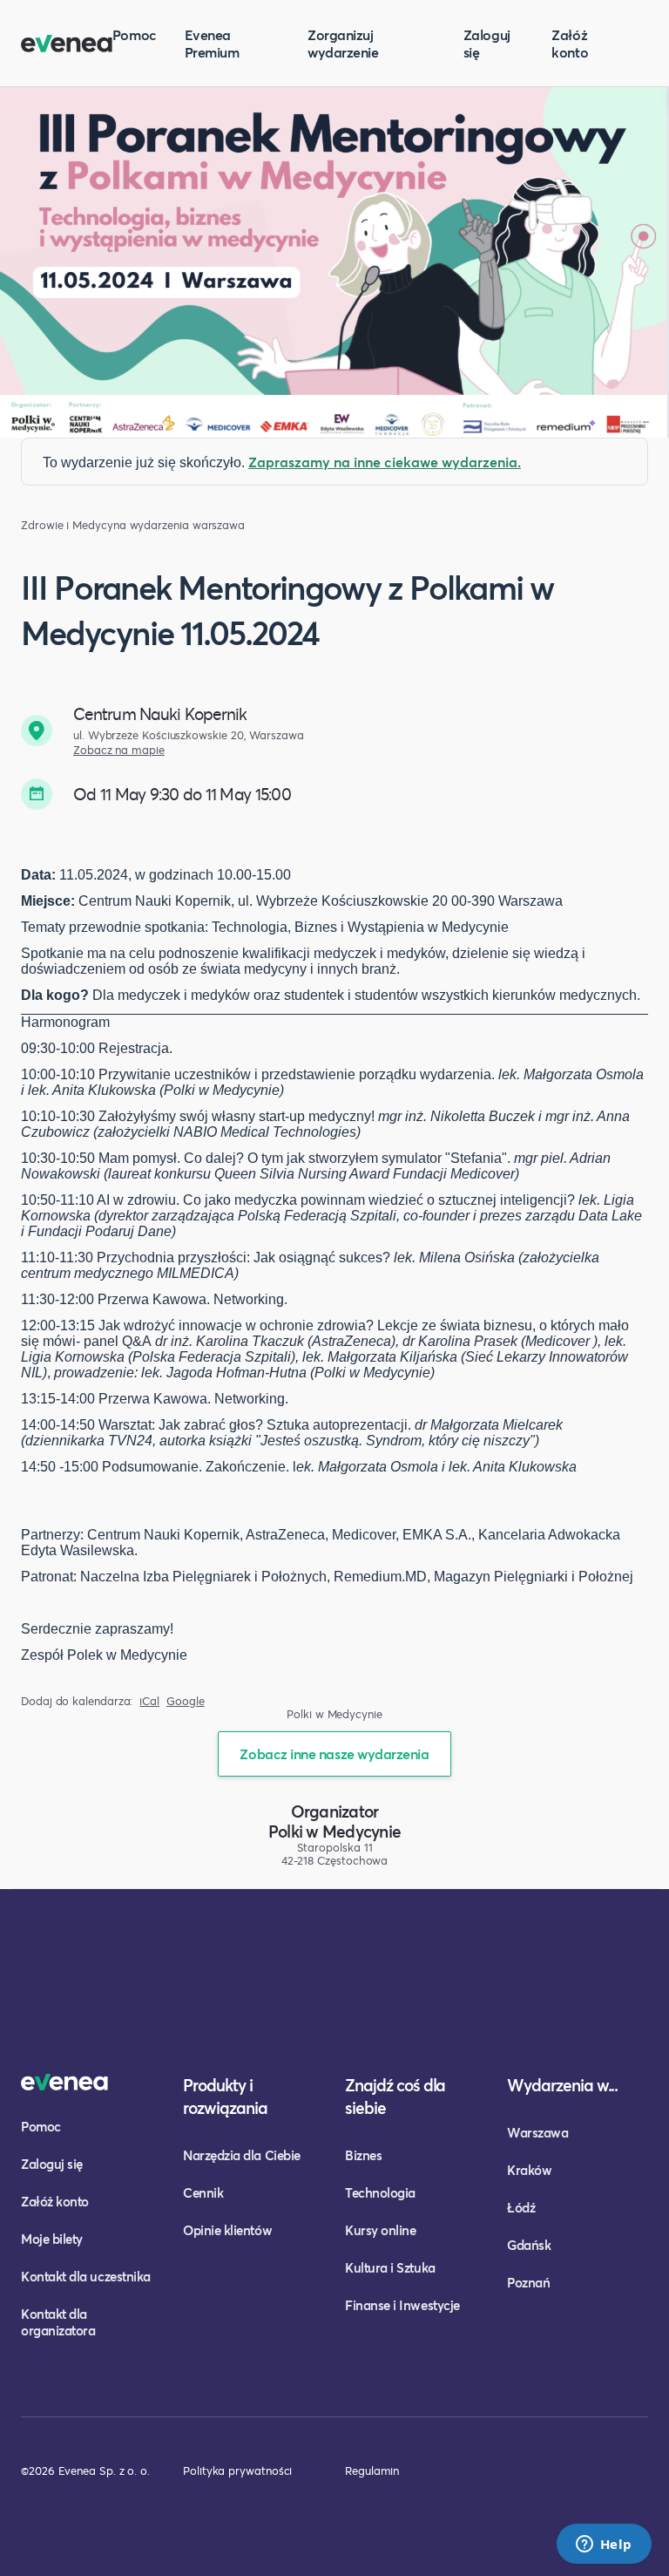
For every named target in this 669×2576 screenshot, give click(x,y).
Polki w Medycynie (334, 1831)
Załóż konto (570, 43)
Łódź (521, 2207)
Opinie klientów (227, 2230)
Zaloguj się (487, 43)
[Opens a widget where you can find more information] (604, 2545)
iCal (149, 1701)
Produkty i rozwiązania (225, 2096)
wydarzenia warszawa (187, 525)
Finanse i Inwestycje (402, 2305)
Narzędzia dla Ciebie (242, 2155)
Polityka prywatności (237, 2471)
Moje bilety (52, 2239)
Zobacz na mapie (119, 750)
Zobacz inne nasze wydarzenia (334, 1754)
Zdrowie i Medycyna (74, 525)
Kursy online (380, 2230)
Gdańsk (529, 2245)
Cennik (203, 2192)
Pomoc (135, 34)
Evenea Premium (212, 43)
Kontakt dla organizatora (58, 2322)
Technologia (380, 2192)
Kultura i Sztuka (390, 2267)
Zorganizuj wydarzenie (343, 43)
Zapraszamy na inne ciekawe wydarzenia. (385, 462)
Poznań (528, 2282)
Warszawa (537, 2132)
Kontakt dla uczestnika (86, 2276)
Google (186, 1701)
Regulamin (372, 2471)
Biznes (363, 2155)
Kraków (529, 2170)
